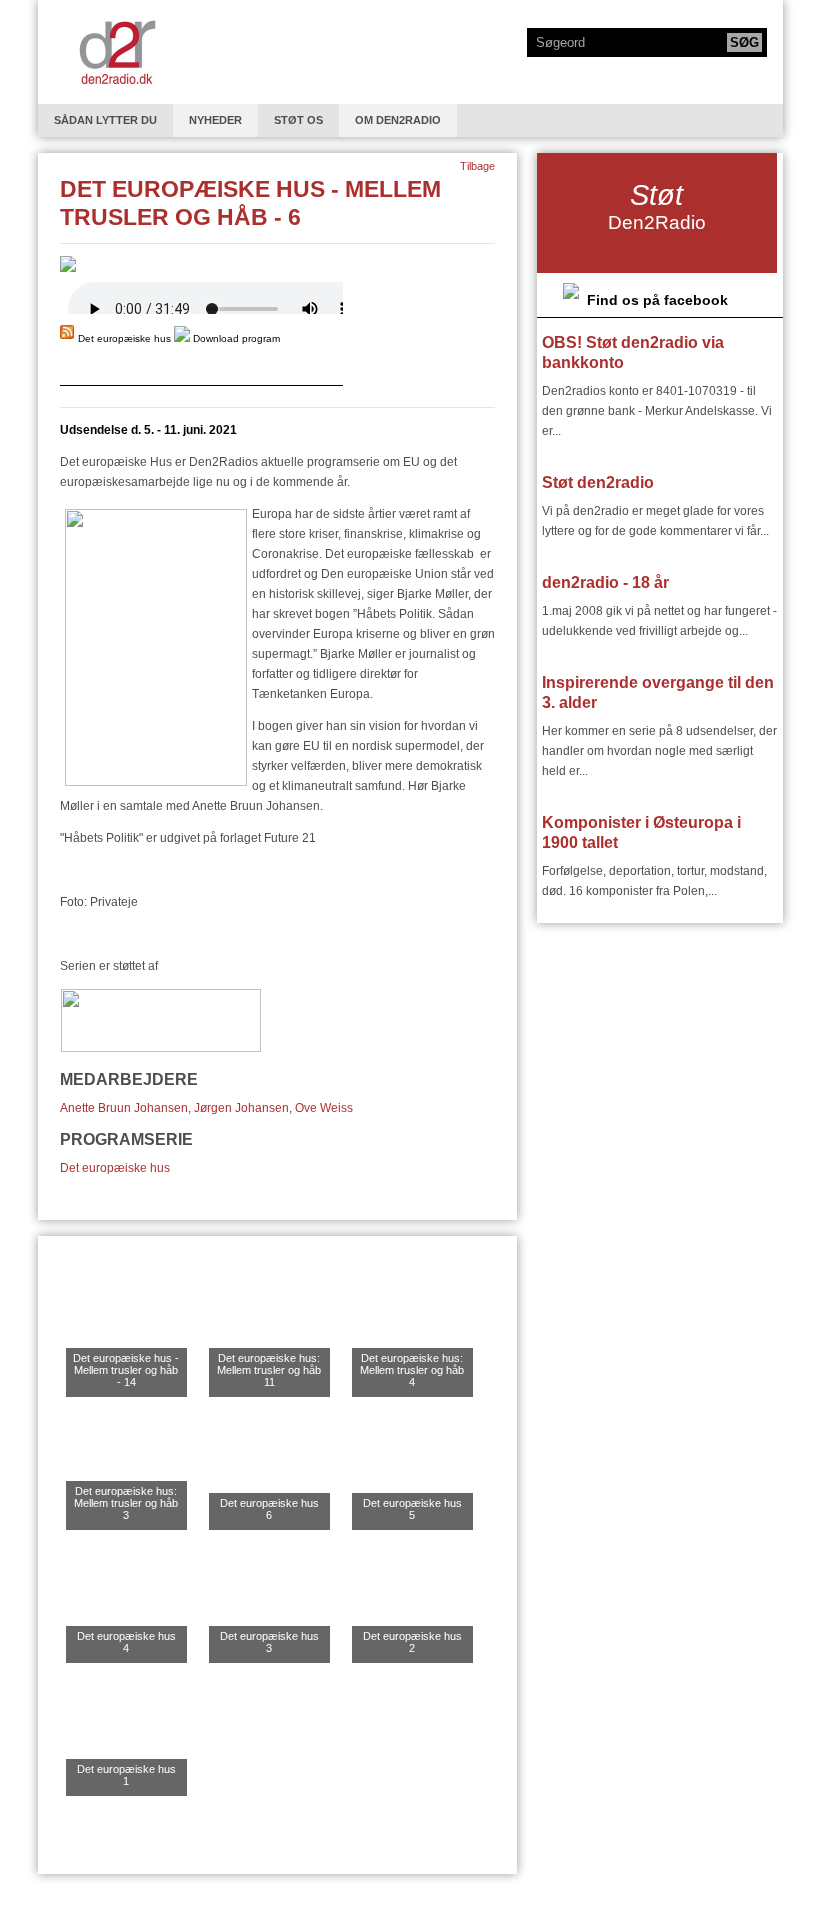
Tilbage (477, 166)
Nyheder (215, 120)
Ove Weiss (324, 1108)
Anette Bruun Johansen (124, 1108)
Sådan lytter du (105, 120)
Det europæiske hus (115, 1168)
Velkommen (117, 52)
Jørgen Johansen (241, 1108)
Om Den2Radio (398, 120)
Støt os (298, 120)
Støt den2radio (598, 482)
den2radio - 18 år (605, 582)
